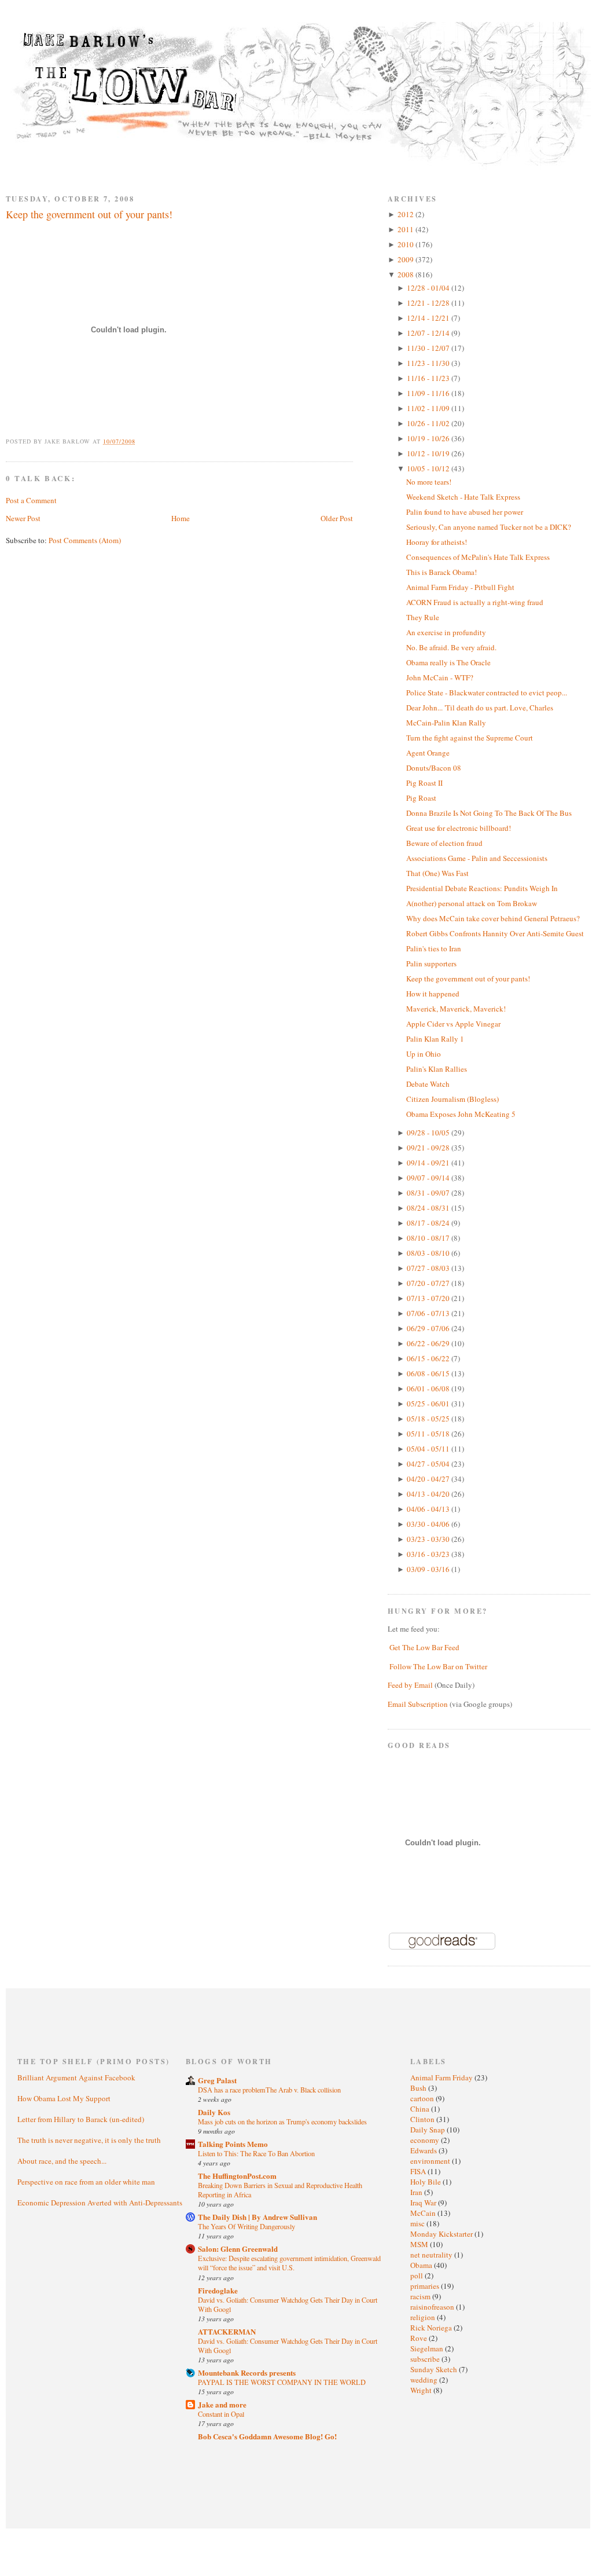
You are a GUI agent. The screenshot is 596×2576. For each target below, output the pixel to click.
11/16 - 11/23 (429, 378)
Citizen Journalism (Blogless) (452, 1099)
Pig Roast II (424, 783)
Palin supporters (431, 963)
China (421, 2109)
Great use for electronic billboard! (459, 828)
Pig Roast (421, 798)
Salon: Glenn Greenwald (238, 2249)
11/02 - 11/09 (429, 408)
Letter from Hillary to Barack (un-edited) (81, 2119)
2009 (406, 259)
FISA (419, 2171)
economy (426, 2140)
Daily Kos (214, 2112)
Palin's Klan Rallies (437, 1069)
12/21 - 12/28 (429, 303)
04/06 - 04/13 (429, 1509)
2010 (406, 244)
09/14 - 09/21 (429, 1163)
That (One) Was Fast (437, 873)
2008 (406, 274)
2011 (406, 229)
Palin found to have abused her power (465, 512)
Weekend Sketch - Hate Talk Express (463, 497)
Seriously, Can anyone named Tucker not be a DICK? (489, 527)
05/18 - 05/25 (429, 1419)
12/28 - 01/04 (429, 288)
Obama (422, 2265)
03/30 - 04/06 (429, 1524)
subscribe (426, 2359)
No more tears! (429, 482)
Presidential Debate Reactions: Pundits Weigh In (482, 888)
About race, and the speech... (62, 2161)
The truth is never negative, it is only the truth (89, 2140)
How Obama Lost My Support (64, 2098)
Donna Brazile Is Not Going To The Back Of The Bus (489, 813)
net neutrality (432, 2255)
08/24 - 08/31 (429, 1208)
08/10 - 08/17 (429, 1238)
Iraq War (424, 2203)
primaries (426, 2286)
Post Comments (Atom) (85, 540)
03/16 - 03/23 (429, 1554)
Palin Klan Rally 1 (435, 1039)
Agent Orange (428, 753)
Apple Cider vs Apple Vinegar (453, 1024)
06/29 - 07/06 (429, 1328)
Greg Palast (217, 2080)
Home (181, 518)
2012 (406, 214)
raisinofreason (433, 2307)
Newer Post (23, 518)
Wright (422, 2390)
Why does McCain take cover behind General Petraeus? (493, 918)
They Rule (423, 617)
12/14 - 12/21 (429, 318)
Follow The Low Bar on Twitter (438, 1666)
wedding (425, 2380)
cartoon (423, 2098)
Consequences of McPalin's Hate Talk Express (478, 557)
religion (424, 2317)
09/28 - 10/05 (429, 1133)
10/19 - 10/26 (429, 438)
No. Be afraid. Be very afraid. (451, 647)
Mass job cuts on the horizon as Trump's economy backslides (282, 2121)
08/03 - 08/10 (429, 1253)
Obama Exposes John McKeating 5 (461, 1114)
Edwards (424, 2150)
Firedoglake (218, 2290)
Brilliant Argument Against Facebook (76, 2077)
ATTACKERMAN (227, 2331)
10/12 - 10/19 (429, 453)
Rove (420, 2338)
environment (431, 2161)
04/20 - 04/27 (429, 1479)
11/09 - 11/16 (429, 393)
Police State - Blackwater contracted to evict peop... (487, 692)
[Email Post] (142, 441)
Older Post (337, 518)
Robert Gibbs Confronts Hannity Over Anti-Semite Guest (495, 933)
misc (418, 2223)
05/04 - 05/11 (429, 1449)
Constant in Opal (221, 2414)
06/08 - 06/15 (429, 1373)
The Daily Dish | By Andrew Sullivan (257, 2217)
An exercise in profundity (446, 632)
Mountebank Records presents (247, 2372)
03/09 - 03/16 (429, 1569)
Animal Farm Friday (442, 2077)
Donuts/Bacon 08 (434, 768)
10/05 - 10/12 (429, 468)
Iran (417, 2192)
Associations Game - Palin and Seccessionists (477, 858)
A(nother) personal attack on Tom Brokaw (472, 903)
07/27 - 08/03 (429, 1268)
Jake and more (222, 2404)
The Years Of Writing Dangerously (247, 2226)
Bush (419, 2088)
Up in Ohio (424, 1054)
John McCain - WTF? (440, 677)
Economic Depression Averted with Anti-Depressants (100, 2203)
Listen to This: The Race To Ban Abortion (256, 2153)
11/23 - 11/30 (429, 363)
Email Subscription (418, 1704)
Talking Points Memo (233, 2144)
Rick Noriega (432, 2328)
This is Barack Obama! (442, 572)
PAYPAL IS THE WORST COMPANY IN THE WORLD (282, 2382)
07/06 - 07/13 (429, 1313)
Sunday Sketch (435, 2369)
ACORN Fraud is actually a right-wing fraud (475, 602)
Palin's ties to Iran (434, 948)
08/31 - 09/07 (429, 1193)
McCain (424, 2213)
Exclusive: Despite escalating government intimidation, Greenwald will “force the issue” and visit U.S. (289, 2263)
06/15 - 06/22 (429, 1358)
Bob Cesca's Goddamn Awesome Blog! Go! (267, 2436)
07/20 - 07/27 (429, 1283)
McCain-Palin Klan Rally (446, 723)
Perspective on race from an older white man (86, 2182)
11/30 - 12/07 (429, 348)
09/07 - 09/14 (429, 1178)
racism (421, 2296)
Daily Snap (428, 2130)
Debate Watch (428, 1084)
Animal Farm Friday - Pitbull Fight (460, 587)
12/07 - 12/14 (429, 333)
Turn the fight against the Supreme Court (470, 738)
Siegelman (428, 2348)
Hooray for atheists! (437, 542)
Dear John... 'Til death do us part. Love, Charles (480, 708)
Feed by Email (410, 1685)
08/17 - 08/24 (429, 1223)
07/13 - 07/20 (429, 1298)
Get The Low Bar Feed (424, 1647)
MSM (420, 2244)
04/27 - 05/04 (429, 1464)
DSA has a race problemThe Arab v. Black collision (269, 2090)
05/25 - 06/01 (429, 1404)
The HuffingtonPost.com (237, 2176)
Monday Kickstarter (442, 2234)
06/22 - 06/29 (429, 1343)
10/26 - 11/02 (429, 423)
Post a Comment (31, 500)
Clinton (423, 2119)
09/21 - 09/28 (429, 1148)
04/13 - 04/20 (429, 1494)
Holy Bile (426, 2182)
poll (417, 2275)
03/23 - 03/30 (429, 1539)
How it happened (433, 994)
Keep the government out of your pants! (89, 214)
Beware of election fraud (444, 843)
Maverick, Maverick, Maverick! (456, 1009)
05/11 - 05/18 (429, 1434)
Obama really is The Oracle (448, 662)
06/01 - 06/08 (429, 1388)
